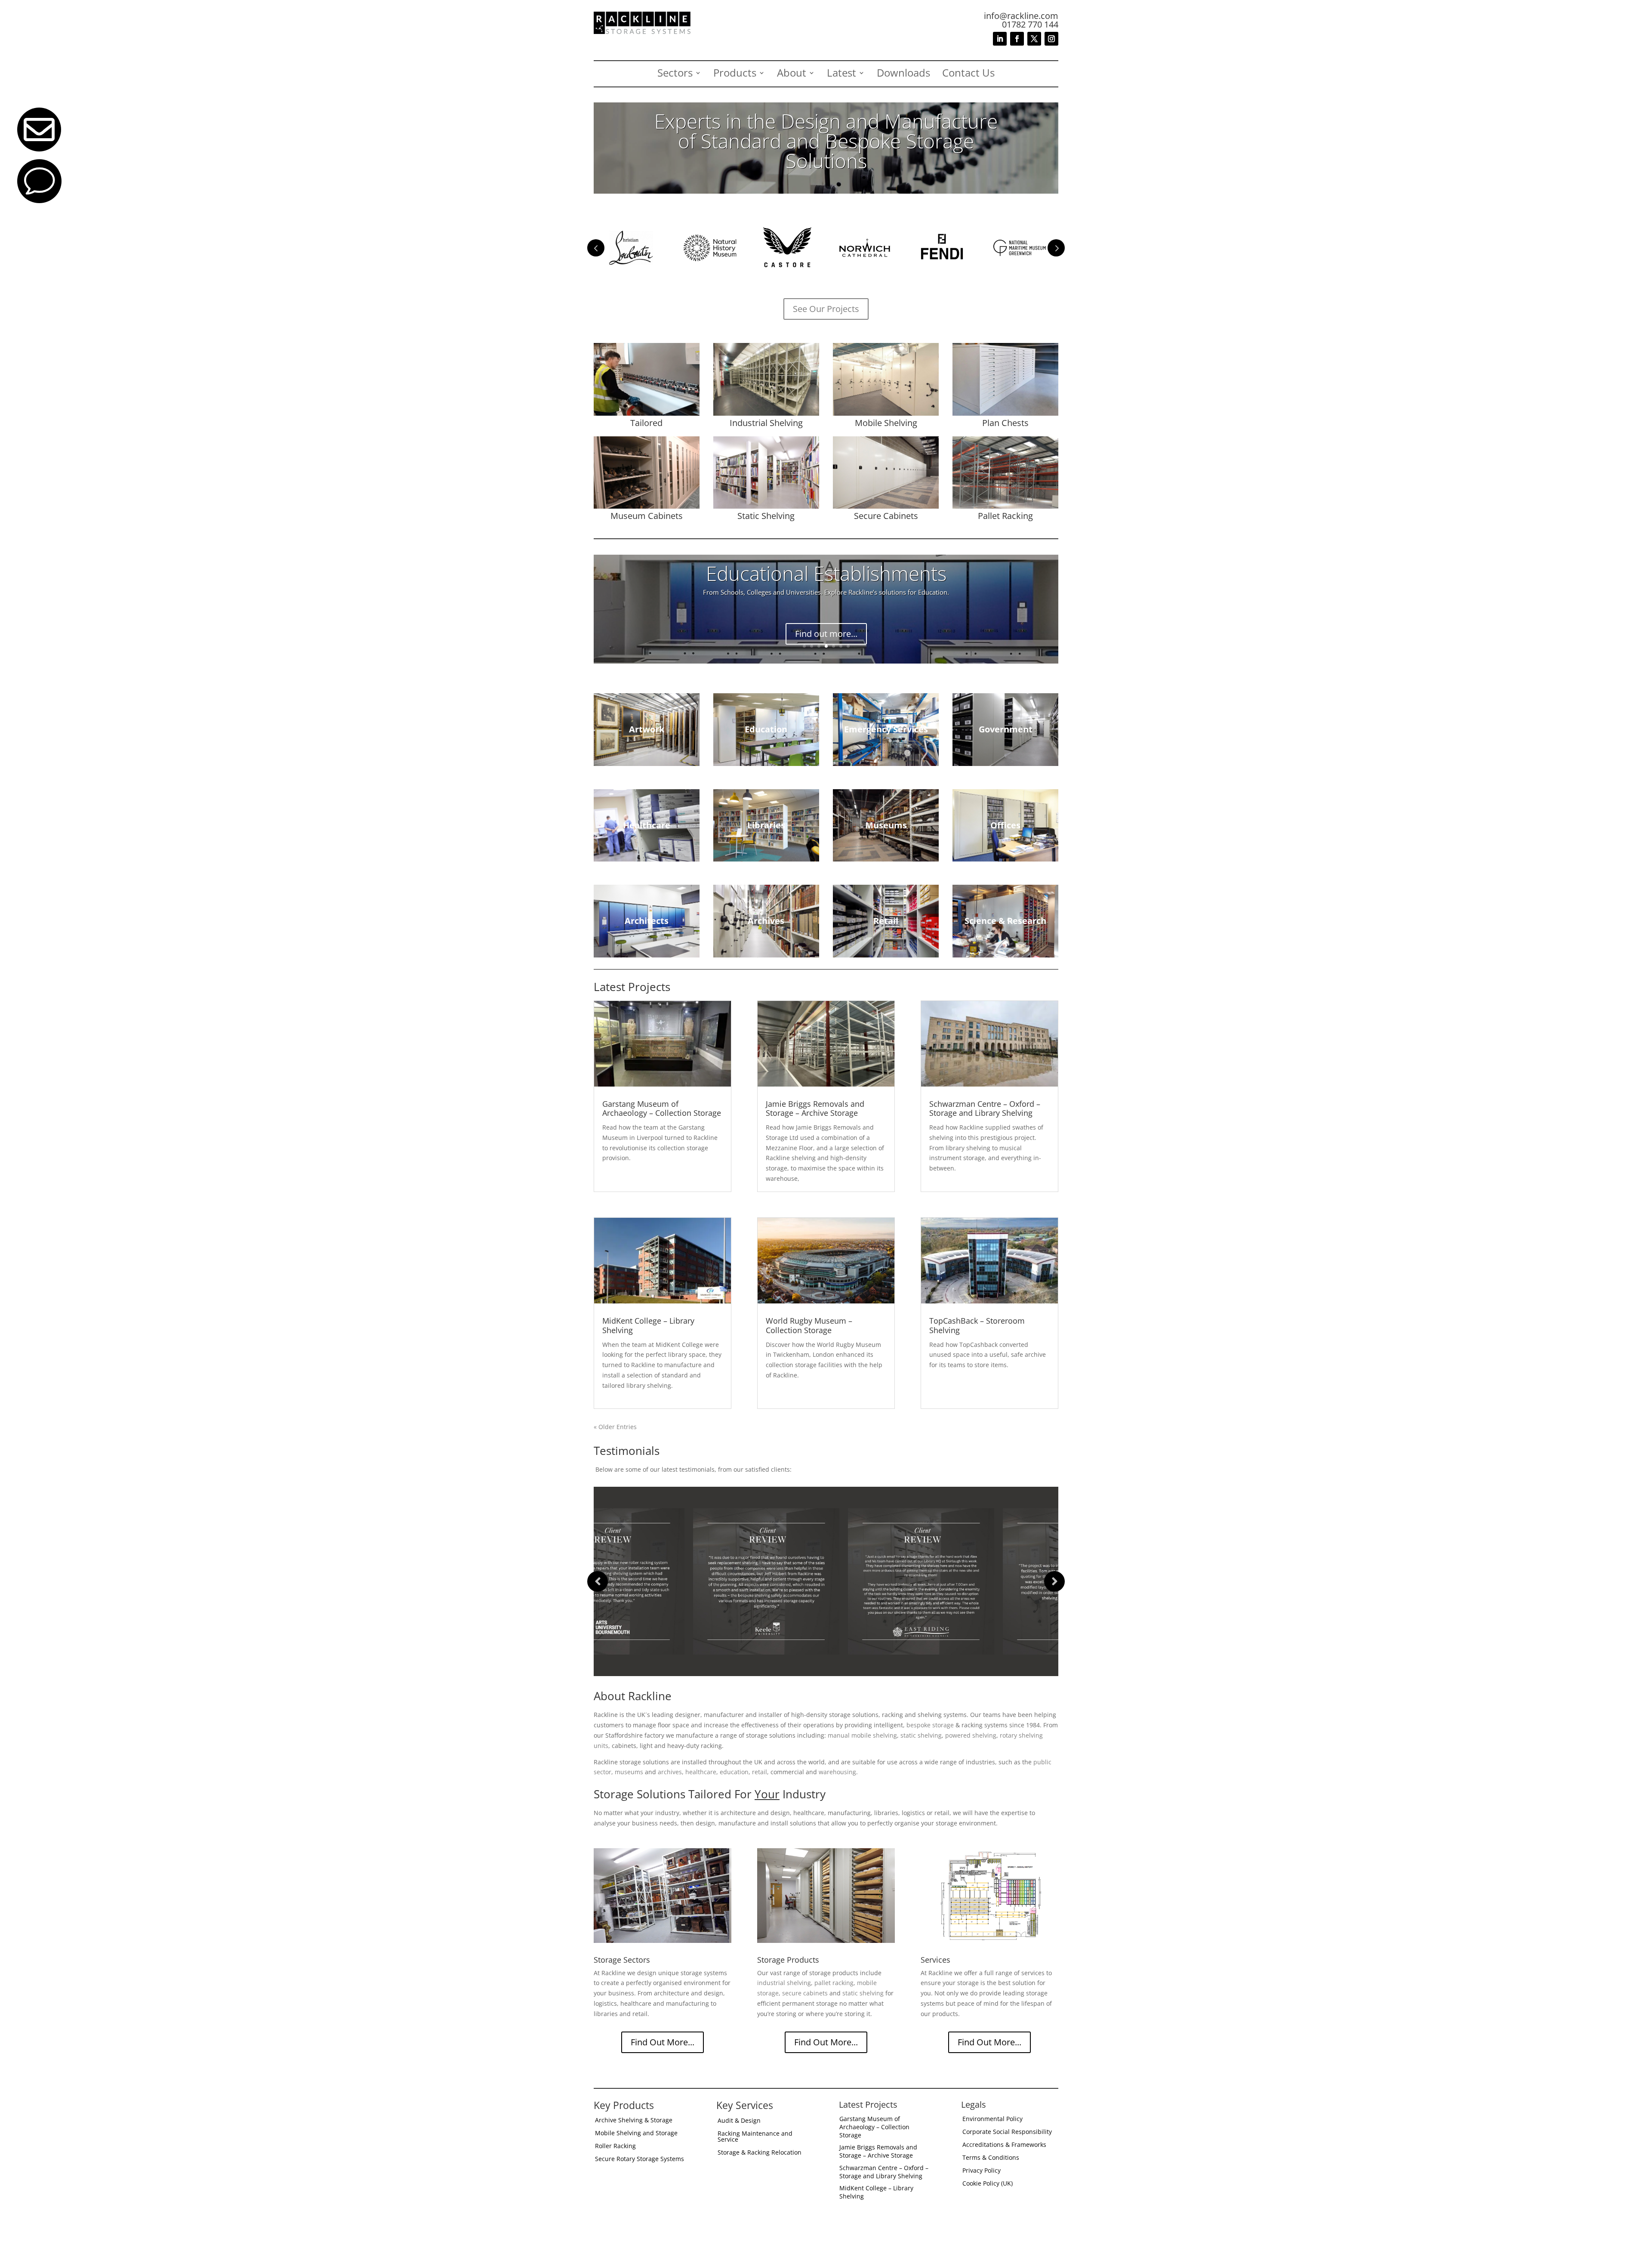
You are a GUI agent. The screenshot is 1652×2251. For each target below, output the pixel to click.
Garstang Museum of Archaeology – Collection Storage (662, 1109)
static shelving (921, 1735)
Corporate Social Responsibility (1007, 2132)
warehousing (837, 1772)
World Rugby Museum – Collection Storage (809, 1325)
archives (670, 1772)
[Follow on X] (1034, 39)
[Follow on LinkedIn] (1000, 39)
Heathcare (826, 582)
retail (760, 1772)
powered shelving (971, 1735)
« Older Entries (615, 1427)
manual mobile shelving (862, 1735)
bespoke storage (930, 1725)
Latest (841, 74)
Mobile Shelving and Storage (636, 2134)
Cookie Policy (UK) (988, 2184)
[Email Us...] (39, 149)
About (792, 74)
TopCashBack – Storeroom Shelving (977, 1325)
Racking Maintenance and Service (755, 2137)
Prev (596, 248)
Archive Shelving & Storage (634, 2121)
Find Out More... (663, 2042)
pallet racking (834, 1983)
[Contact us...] (39, 201)
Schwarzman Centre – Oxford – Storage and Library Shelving (985, 1109)
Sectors (675, 74)
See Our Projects (826, 309)
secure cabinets (805, 1993)
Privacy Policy (982, 2171)
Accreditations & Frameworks (1004, 2145)
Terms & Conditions (991, 2158)
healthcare (701, 1772)
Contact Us (968, 74)
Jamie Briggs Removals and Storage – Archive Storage (815, 1109)
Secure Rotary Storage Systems (640, 2159)
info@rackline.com (1021, 16)
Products (735, 74)
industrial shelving (784, 1983)
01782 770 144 (1030, 24)
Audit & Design (739, 2121)
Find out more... (826, 625)
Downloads (903, 74)
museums (629, 1772)
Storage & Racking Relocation (760, 2153)
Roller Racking (615, 2146)
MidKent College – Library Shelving (648, 1325)
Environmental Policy (992, 2119)
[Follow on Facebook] (1017, 39)
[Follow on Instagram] (1051, 39)
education (734, 1772)
